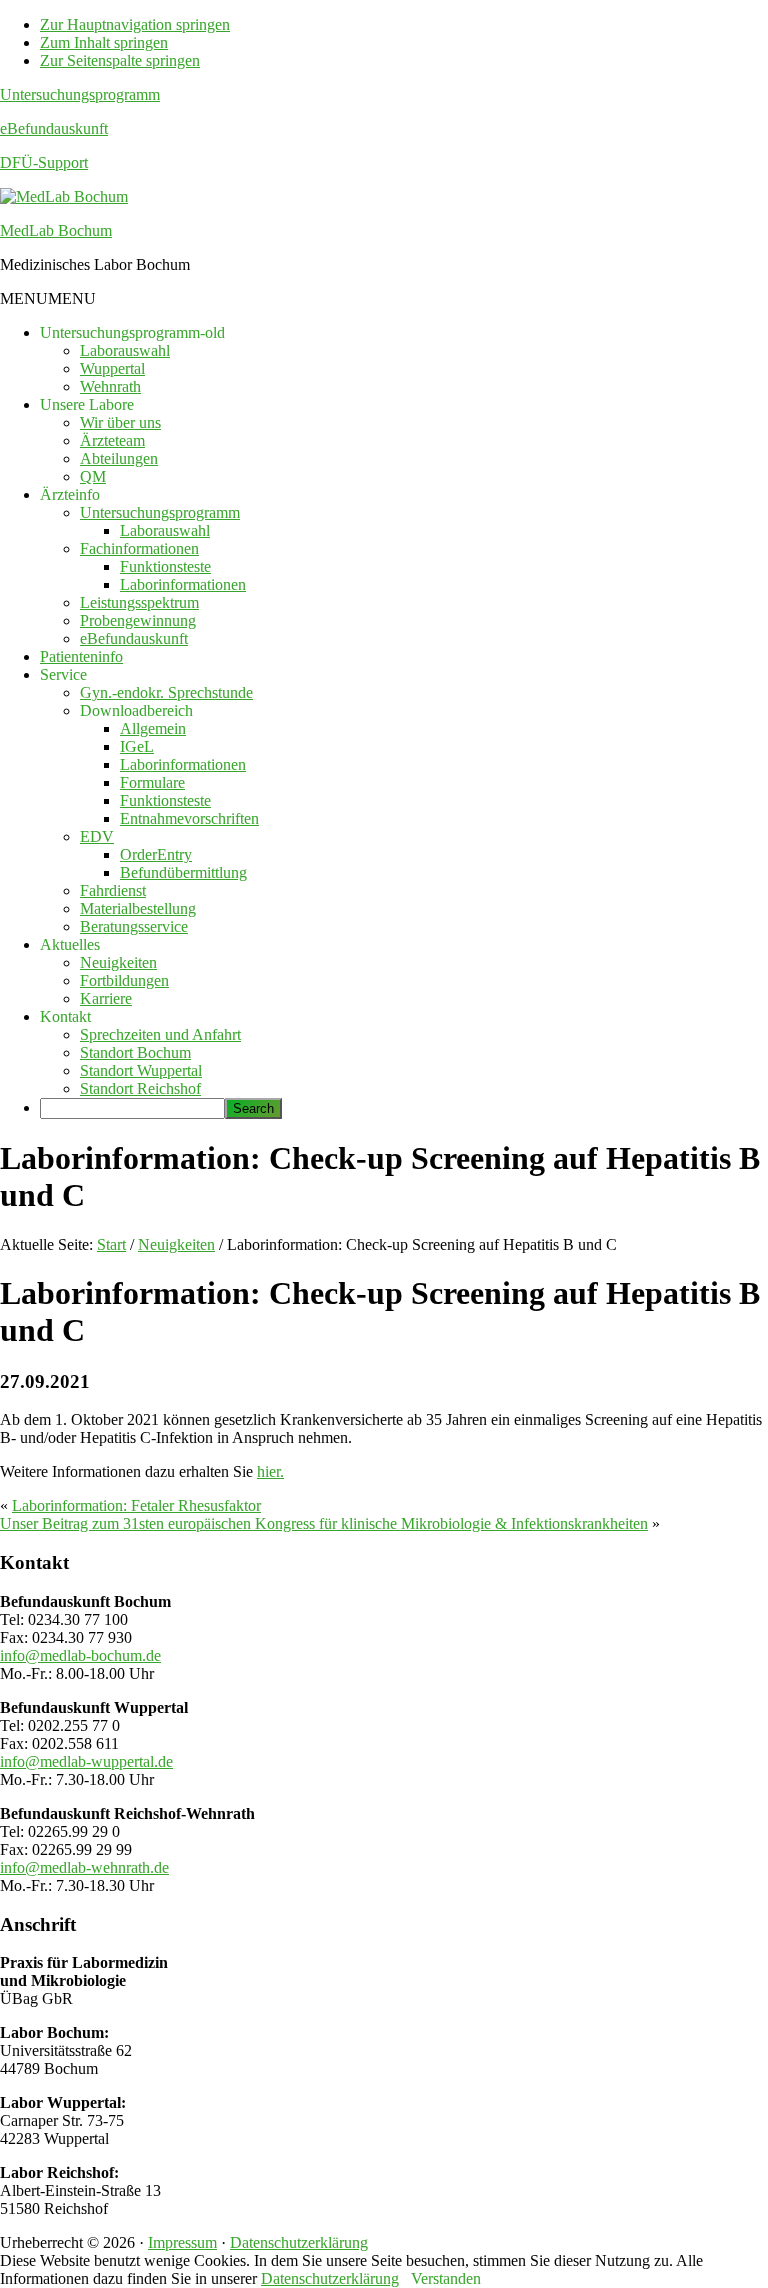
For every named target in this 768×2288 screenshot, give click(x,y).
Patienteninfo (81, 656)
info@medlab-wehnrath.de (84, 1867)
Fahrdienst (113, 890)
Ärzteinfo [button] (70, 494)
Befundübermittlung (183, 872)
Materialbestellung (138, 908)
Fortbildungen (124, 980)
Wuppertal (112, 368)
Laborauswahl (125, 350)
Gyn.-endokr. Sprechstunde (166, 692)
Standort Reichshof (140, 1088)
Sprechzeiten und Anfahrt (160, 1034)
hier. (270, 1471)
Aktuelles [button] (70, 944)
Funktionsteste (165, 566)
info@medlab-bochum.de (80, 1655)
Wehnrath (110, 386)
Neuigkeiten (118, 962)
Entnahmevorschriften (189, 818)
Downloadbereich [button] (136, 710)
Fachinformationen (139, 548)
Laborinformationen (183, 584)
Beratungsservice (134, 926)
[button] (48, 298)
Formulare (152, 782)
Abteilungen (119, 458)
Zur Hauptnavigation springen (135, 24)
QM (93, 476)
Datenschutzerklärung (299, 2242)
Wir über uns (120, 422)
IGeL (137, 746)
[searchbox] (132, 1108)
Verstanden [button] (446, 2278)
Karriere (106, 998)
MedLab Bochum (56, 230)
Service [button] (63, 674)
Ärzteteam (112, 440)
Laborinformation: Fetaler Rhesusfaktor (136, 1505)
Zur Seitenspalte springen (120, 60)
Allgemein (153, 728)
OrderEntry (156, 854)
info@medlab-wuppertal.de (86, 1761)
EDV (97, 836)
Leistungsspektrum (139, 602)
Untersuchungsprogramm (80, 94)
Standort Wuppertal (141, 1070)
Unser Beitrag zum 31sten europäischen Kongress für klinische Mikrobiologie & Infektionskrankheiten (324, 1523)
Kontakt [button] (65, 1016)
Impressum (182, 2242)
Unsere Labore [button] (87, 404)
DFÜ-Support (44, 162)
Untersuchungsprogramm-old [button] (132, 332)
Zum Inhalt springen (104, 42)
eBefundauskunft (54, 128)
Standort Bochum (135, 1052)
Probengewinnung (138, 620)
